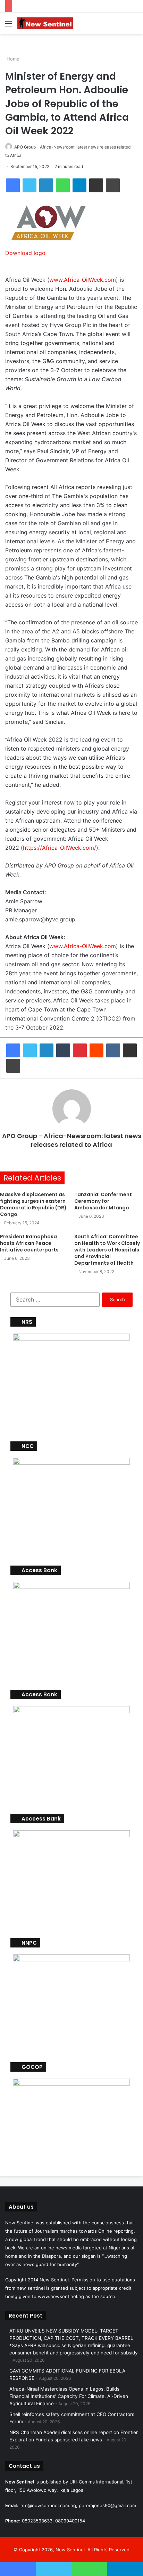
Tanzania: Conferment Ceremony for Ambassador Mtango (103, 1201)
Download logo (25, 253)
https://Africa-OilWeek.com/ (60, 848)
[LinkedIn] (46, 185)
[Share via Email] (96, 185)
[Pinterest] (80, 1050)
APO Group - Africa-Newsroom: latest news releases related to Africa (72, 1140)
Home (12, 59)
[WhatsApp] (63, 185)
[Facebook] (13, 185)
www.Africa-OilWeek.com (83, 280)
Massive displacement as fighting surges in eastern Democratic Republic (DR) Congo (33, 1204)
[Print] (113, 185)
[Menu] (9, 26)
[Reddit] (96, 1050)
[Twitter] (30, 185)
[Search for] (134, 26)
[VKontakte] (113, 1050)
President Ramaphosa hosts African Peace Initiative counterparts (29, 1243)
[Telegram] (79, 185)
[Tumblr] (63, 1050)
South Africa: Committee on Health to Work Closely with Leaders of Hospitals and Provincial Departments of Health (107, 1250)
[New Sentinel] (45, 23)
